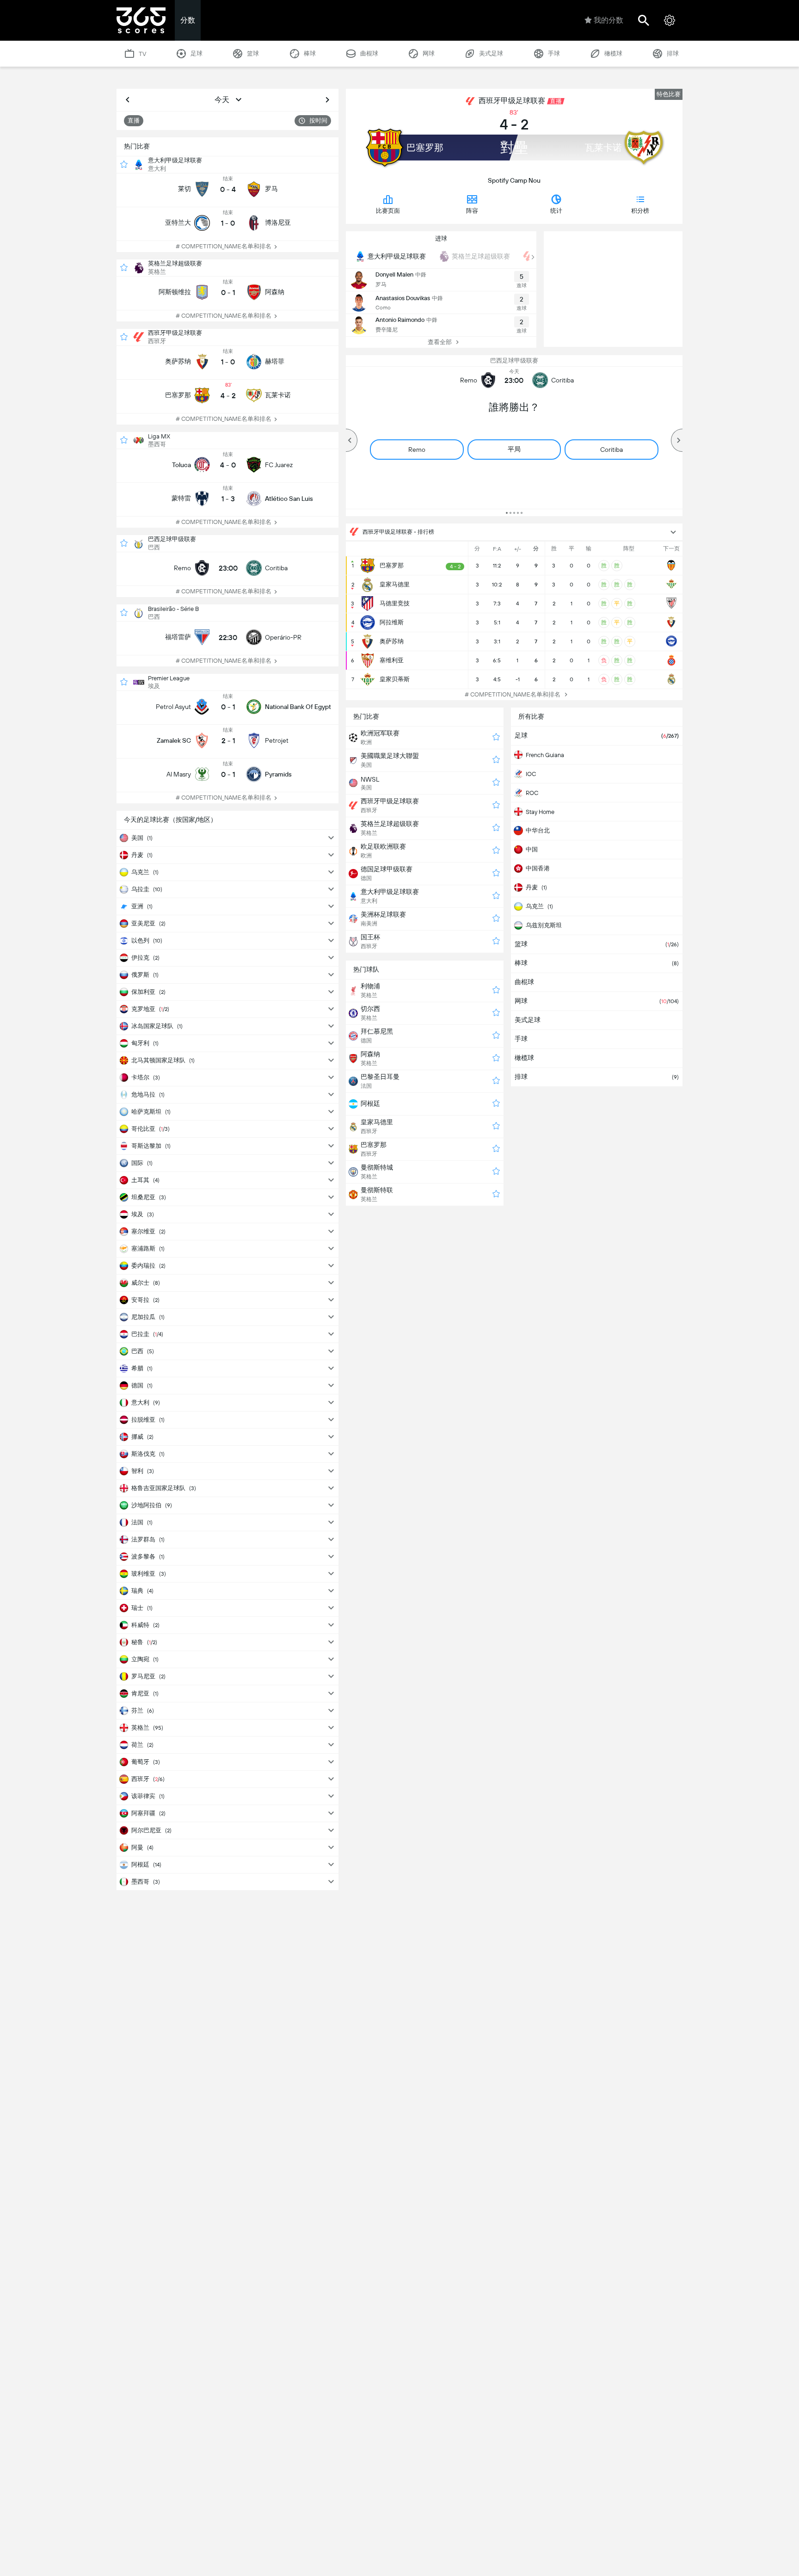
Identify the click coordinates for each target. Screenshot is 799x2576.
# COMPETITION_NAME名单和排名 (224, 246)
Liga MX (159, 436)
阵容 (472, 211)
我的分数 (608, 20)
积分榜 (640, 211)
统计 (556, 211)
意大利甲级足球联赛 (175, 160)
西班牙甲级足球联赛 (175, 333)
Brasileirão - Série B (173, 609)
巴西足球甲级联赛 (172, 539)
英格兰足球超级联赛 (175, 263)
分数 (188, 20)
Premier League (169, 678)
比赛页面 (388, 211)
